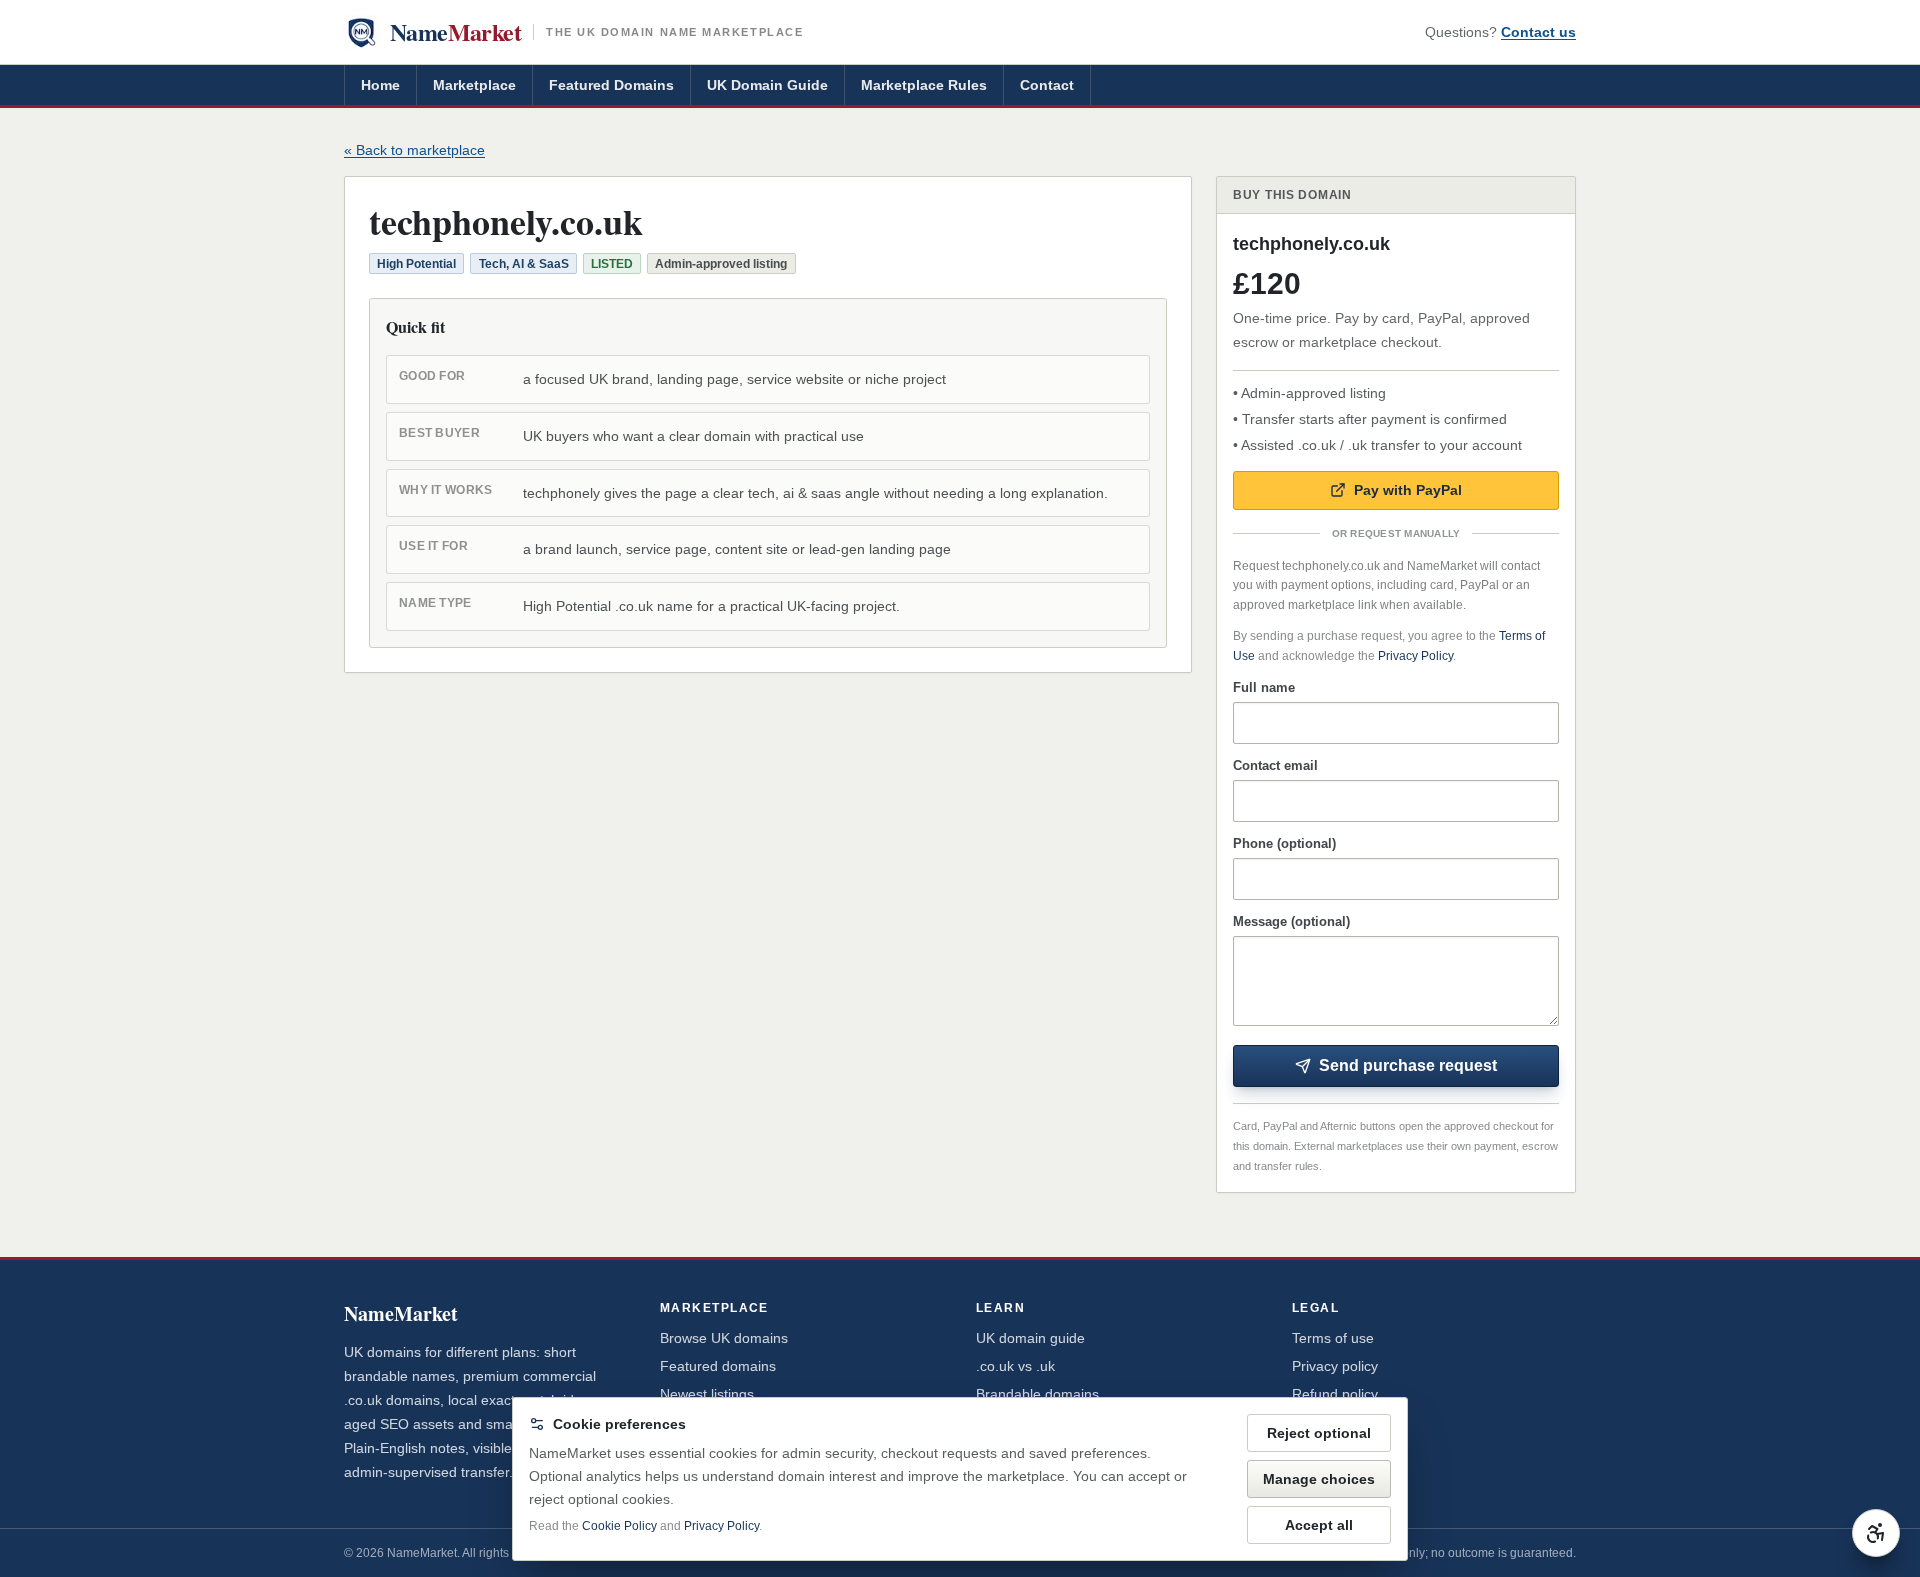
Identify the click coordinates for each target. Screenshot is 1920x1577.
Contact (1047, 85)
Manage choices (1319, 1479)
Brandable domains (1037, 1394)
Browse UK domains (724, 1338)
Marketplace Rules (924, 85)
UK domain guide (1030, 1338)
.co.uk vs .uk (1015, 1366)
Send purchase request (1408, 1065)
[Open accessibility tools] (1876, 1533)
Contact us (1538, 32)
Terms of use (1333, 1338)
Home (380, 85)
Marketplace (474, 85)
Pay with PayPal (1408, 490)
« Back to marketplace (414, 150)
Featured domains (718, 1366)
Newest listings (707, 1394)
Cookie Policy (619, 1526)
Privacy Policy (1415, 656)
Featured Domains (611, 85)
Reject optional (1319, 1433)
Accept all (1319, 1525)
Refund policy (1335, 1394)
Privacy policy (1335, 1366)
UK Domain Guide (767, 85)
